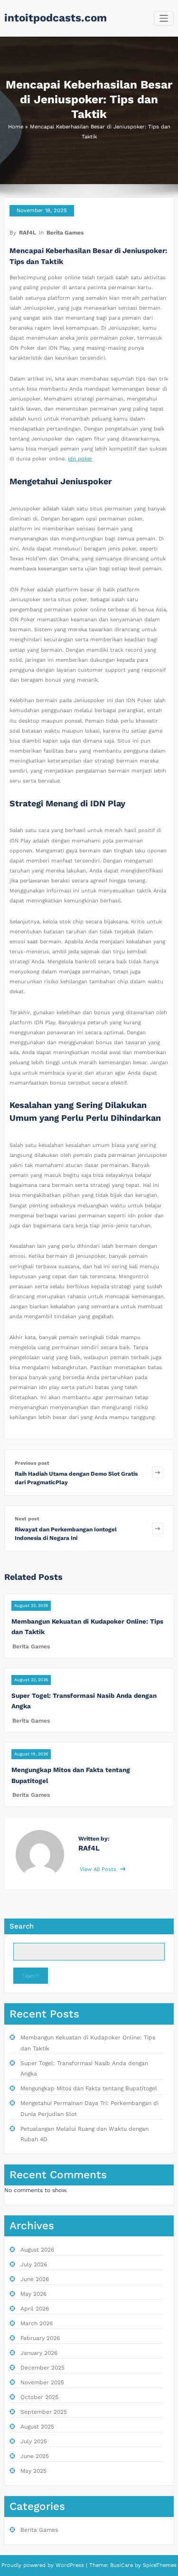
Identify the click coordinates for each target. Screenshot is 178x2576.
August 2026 (37, 2250)
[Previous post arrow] (158, 1473)
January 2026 (39, 2353)
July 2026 (34, 2264)
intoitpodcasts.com (56, 18)
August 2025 (37, 2427)
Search (22, 1926)
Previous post (32, 1463)
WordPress (70, 2565)
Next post (27, 1519)
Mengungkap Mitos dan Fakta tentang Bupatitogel (89, 2088)
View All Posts (99, 1869)
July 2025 (34, 2441)
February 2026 (40, 2338)
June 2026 (35, 2279)
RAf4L (28, 233)
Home (16, 127)
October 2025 (39, 2397)
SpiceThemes (159, 2565)
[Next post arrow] (158, 1528)
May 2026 (33, 2294)
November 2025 (42, 2382)
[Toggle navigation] (164, 18)
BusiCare (122, 2565)
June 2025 (35, 2456)
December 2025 (42, 2368)
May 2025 (33, 2471)
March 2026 (37, 2323)
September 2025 (44, 2412)
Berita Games (65, 233)
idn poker (80, 459)
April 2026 (35, 2309)
